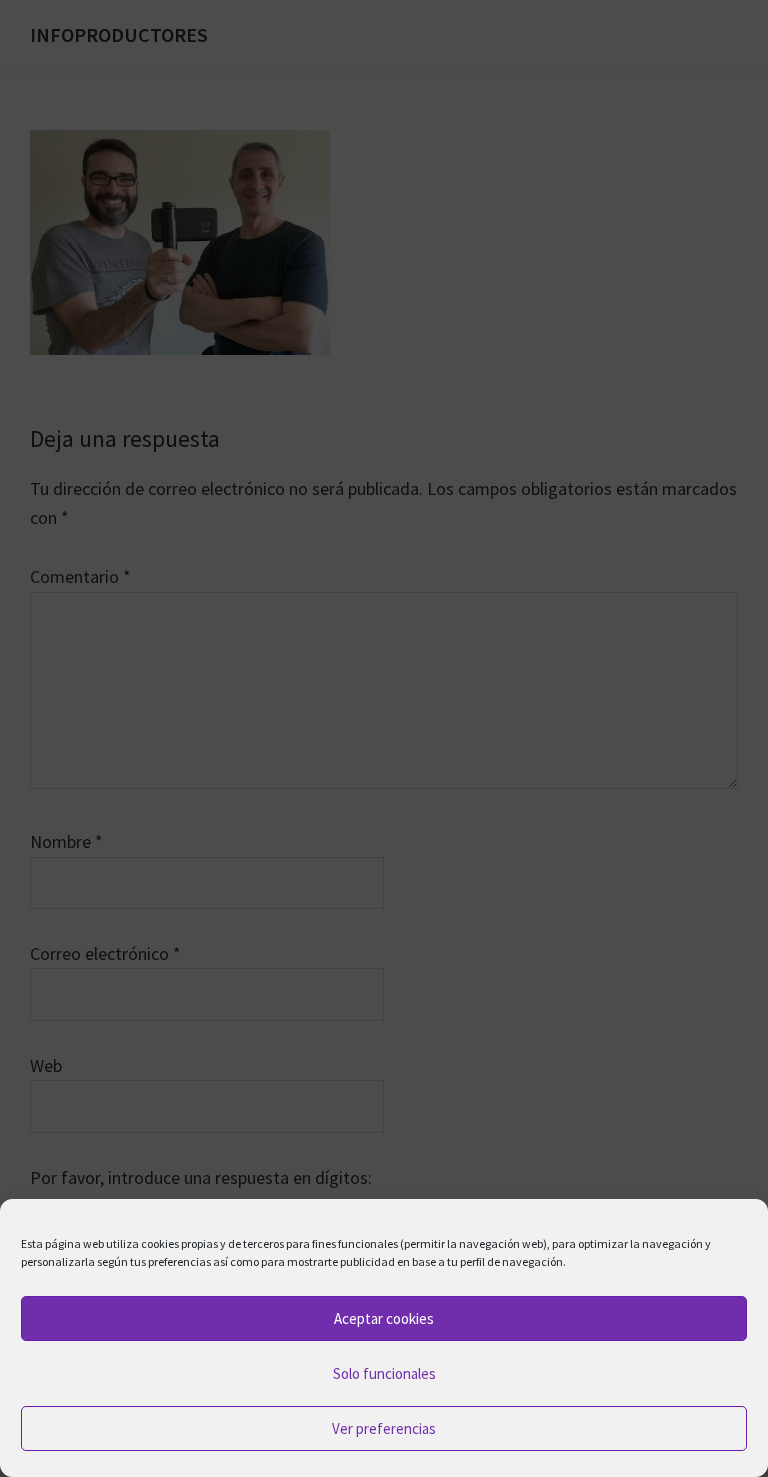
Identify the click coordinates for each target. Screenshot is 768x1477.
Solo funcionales (384, 1373)
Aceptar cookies (384, 1318)
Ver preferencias (384, 1428)
